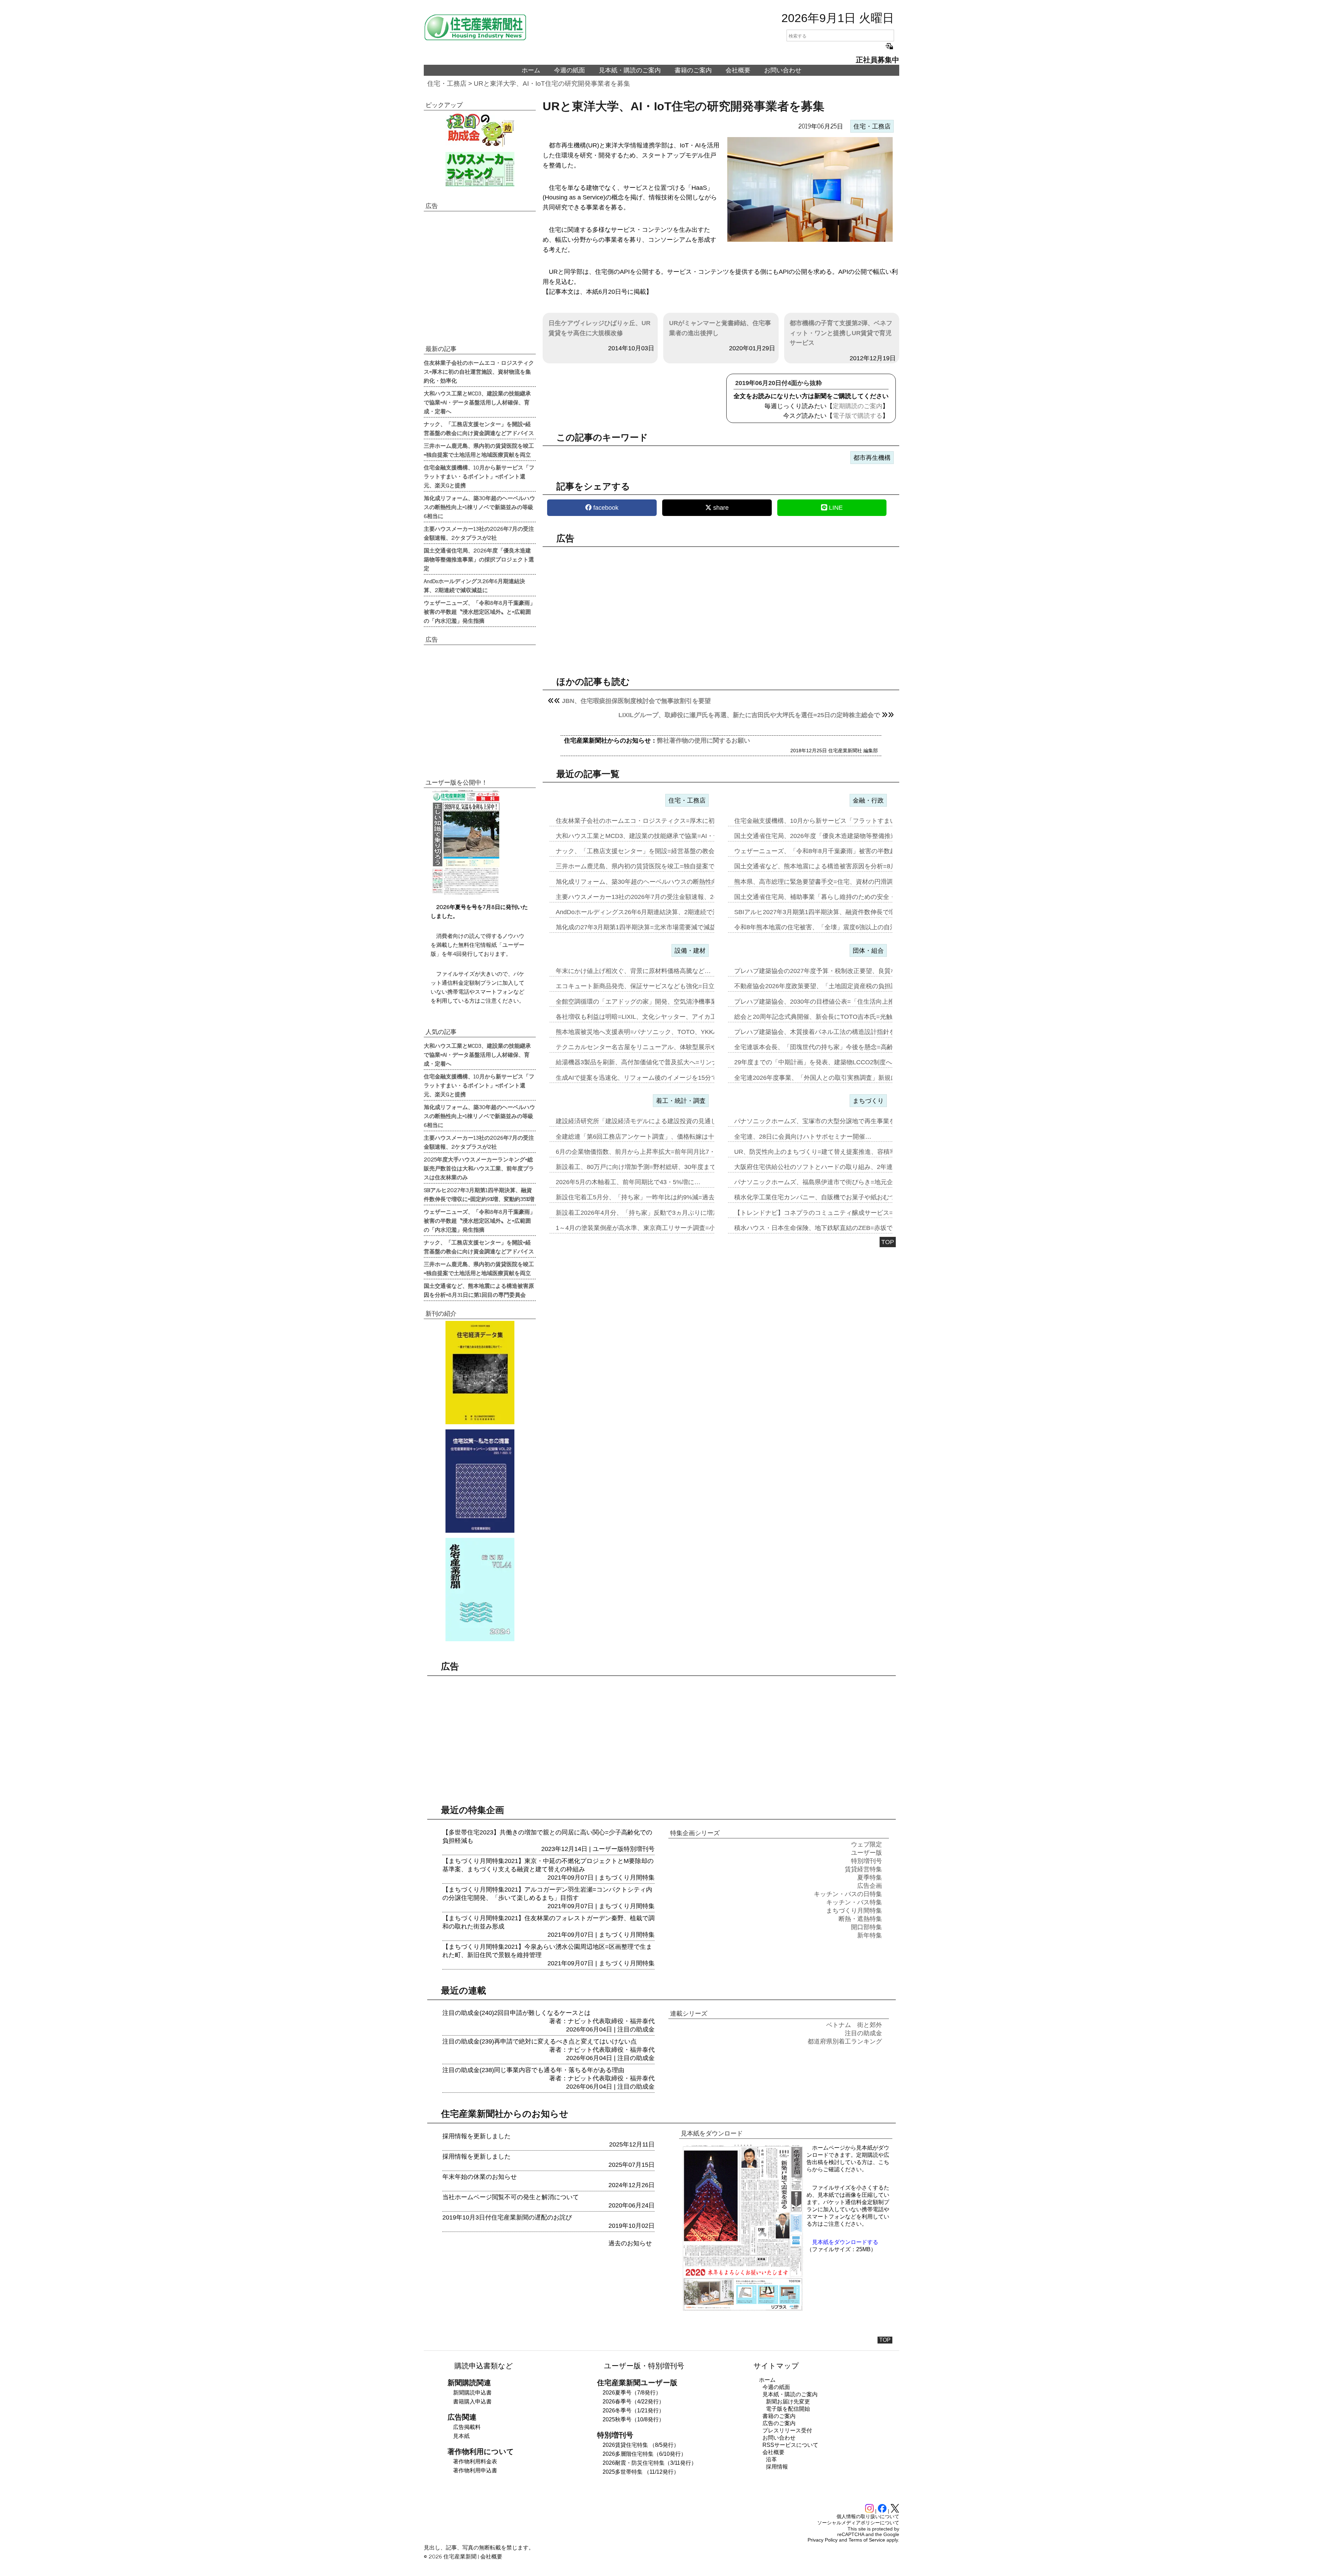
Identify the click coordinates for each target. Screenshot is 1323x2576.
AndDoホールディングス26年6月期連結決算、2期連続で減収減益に (474, 585)
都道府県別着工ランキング (845, 2041)
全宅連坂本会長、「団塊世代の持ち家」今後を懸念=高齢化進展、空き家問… (842, 1047)
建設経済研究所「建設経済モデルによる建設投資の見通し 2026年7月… (655, 1121)
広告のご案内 (779, 2423)
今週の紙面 (570, 70)
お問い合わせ (783, 70)
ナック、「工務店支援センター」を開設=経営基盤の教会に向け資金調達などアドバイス (479, 428)
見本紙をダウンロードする (845, 2242)
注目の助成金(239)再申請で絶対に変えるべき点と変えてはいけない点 (540, 2041)
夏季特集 (870, 1877)
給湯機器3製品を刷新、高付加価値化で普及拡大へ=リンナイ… (643, 1062)
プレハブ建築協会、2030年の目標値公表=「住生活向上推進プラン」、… (836, 1002)
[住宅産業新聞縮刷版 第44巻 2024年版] (480, 1590)
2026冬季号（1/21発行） (633, 2411)
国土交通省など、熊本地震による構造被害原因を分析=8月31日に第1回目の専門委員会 (479, 1290)
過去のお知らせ (630, 2243)
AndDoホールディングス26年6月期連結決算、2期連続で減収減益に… (653, 912)
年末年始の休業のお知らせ (480, 2177)
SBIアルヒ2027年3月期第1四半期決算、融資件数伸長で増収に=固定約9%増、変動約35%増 (479, 1194)
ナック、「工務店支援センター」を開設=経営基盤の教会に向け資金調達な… (663, 851)
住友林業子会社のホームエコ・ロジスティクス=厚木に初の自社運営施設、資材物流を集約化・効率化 (479, 371)
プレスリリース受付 (787, 2430)
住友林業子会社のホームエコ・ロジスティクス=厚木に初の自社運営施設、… (663, 821)
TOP (888, 1242)
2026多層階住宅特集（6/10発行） (644, 2454)
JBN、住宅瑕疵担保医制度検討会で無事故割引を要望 (636, 701)
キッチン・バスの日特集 (848, 1894)
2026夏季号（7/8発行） (632, 2393)
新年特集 (870, 1935)
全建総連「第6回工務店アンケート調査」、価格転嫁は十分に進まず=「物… (662, 1137)
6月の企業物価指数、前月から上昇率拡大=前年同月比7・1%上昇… (649, 1152)
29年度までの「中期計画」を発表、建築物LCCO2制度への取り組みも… (835, 1062)
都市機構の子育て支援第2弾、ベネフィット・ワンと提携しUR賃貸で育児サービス (841, 333)
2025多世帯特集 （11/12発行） (641, 2472)
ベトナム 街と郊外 (854, 2025)
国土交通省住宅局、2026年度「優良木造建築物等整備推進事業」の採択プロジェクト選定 (479, 559)
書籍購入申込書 (472, 2402)
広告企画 (870, 1886)
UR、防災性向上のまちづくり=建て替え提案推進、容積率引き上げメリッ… (840, 1152)
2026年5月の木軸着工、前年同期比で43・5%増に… (628, 1182)
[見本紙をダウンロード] (743, 2310)
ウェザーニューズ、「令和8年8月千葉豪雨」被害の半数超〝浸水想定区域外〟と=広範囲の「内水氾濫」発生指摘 (480, 611)
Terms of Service (867, 2540)
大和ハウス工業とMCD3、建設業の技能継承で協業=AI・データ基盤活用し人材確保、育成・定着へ (477, 402)
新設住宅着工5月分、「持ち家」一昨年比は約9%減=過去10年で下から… (657, 1197)
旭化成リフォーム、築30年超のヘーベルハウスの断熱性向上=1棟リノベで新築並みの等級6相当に (479, 507)
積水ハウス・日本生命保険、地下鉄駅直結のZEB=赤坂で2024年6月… (831, 1228)
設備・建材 (690, 951)
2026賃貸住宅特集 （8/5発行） (641, 2445)
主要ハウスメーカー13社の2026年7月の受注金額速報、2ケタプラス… (653, 897)
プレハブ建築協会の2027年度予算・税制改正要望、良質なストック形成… (837, 971)
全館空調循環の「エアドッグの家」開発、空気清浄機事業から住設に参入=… (663, 1002)
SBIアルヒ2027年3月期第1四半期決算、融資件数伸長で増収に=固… (829, 912)
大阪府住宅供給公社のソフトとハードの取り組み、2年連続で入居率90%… (838, 1167)
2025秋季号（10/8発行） (633, 2419)
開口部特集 (866, 1927)
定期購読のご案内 (858, 406)
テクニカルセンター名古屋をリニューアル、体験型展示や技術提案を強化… (661, 1047)
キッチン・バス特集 (854, 1902)
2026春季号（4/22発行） (633, 2402)
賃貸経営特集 (863, 1869)
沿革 (771, 2459)
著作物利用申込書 (475, 2470)
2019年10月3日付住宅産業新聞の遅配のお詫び (507, 2217)
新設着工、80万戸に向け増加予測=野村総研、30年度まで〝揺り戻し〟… (658, 1167)
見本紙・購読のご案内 (630, 70)
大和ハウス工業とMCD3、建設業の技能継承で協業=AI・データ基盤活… (656, 836)
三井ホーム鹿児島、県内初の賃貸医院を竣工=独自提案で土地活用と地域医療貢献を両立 (479, 450)
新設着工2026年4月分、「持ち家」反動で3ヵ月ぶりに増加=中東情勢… (655, 1213)
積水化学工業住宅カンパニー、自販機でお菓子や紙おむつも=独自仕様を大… (842, 1197)
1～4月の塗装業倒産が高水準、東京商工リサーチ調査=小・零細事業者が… (660, 1228)
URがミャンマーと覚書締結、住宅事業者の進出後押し (720, 328)
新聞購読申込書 (472, 2393)
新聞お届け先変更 (788, 2402)
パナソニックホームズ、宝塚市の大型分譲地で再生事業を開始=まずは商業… (842, 1121)
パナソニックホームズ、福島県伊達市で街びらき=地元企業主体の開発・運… (842, 1182)
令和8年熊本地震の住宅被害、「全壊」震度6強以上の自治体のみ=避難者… (839, 927)
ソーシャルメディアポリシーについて (858, 2523)
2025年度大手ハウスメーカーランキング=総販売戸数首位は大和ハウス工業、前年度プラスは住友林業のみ (479, 1168)
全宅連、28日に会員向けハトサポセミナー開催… (803, 1137)
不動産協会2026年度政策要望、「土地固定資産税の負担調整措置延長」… (837, 986)
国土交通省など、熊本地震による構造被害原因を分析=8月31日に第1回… (836, 866)
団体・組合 (868, 951)
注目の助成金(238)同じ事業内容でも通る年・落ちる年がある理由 (533, 2070)
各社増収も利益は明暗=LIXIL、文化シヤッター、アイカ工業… (642, 1017)
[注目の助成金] (480, 130)
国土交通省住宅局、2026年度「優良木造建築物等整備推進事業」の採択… (837, 836)
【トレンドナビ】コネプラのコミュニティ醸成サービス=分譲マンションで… (842, 1213)
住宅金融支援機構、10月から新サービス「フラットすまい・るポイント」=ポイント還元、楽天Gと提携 (479, 476)
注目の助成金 (636, 2029)
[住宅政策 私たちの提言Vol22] (480, 1481)
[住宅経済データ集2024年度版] (480, 1373)
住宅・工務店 (447, 84)
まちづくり (868, 1101)
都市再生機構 (872, 458)
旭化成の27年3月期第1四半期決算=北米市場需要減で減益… (639, 927)
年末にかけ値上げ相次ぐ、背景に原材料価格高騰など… (633, 971)
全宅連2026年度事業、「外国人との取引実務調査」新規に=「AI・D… (832, 1078)
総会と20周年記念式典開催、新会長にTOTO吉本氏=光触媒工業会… (829, 1017)
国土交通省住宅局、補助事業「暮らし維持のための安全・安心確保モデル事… (843, 897)
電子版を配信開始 (788, 2409)
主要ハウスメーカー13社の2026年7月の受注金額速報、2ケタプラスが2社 (479, 533)
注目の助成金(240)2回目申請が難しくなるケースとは (516, 2013)
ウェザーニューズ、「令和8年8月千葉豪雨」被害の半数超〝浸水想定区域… (840, 851)
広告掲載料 (467, 2427)
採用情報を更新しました (476, 2136)
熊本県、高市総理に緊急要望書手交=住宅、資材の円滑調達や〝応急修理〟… (842, 882)
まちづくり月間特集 (627, 1877)
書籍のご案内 (693, 70)
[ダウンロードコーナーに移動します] (465, 893)
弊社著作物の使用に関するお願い (704, 741)
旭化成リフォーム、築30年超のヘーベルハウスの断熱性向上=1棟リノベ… (659, 882)
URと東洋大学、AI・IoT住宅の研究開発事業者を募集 (552, 84)
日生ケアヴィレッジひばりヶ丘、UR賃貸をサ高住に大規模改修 (599, 328)
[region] (721, 606)
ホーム (531, 70)
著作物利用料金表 (475, 2461)
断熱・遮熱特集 (860, 1919)
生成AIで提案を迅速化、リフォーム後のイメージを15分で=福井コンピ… (657, 1078)
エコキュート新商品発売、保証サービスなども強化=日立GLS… (644, 986)
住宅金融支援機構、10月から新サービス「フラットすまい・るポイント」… (840, 821)
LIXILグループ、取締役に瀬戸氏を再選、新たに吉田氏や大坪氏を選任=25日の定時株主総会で (749, 715)
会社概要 (738, 70)
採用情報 (777, 2467)
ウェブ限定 (866, 1844)
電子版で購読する (858, 416)
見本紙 (461, 2436)
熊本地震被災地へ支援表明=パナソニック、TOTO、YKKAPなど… (648, 1032)
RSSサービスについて (790, 2445)
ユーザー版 (608, 1849)
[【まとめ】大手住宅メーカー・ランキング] (480, 169)
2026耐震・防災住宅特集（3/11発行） (650, 2463)
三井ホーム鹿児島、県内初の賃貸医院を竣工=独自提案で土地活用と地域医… (663, 866)
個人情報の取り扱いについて (868, 2516)
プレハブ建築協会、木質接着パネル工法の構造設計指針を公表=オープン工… (842, 1032)
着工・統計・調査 (681, 1101)
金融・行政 (868, 800)
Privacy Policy (823, 2540)
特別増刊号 (639, 1849)
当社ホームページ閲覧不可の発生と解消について (511, 2197)
